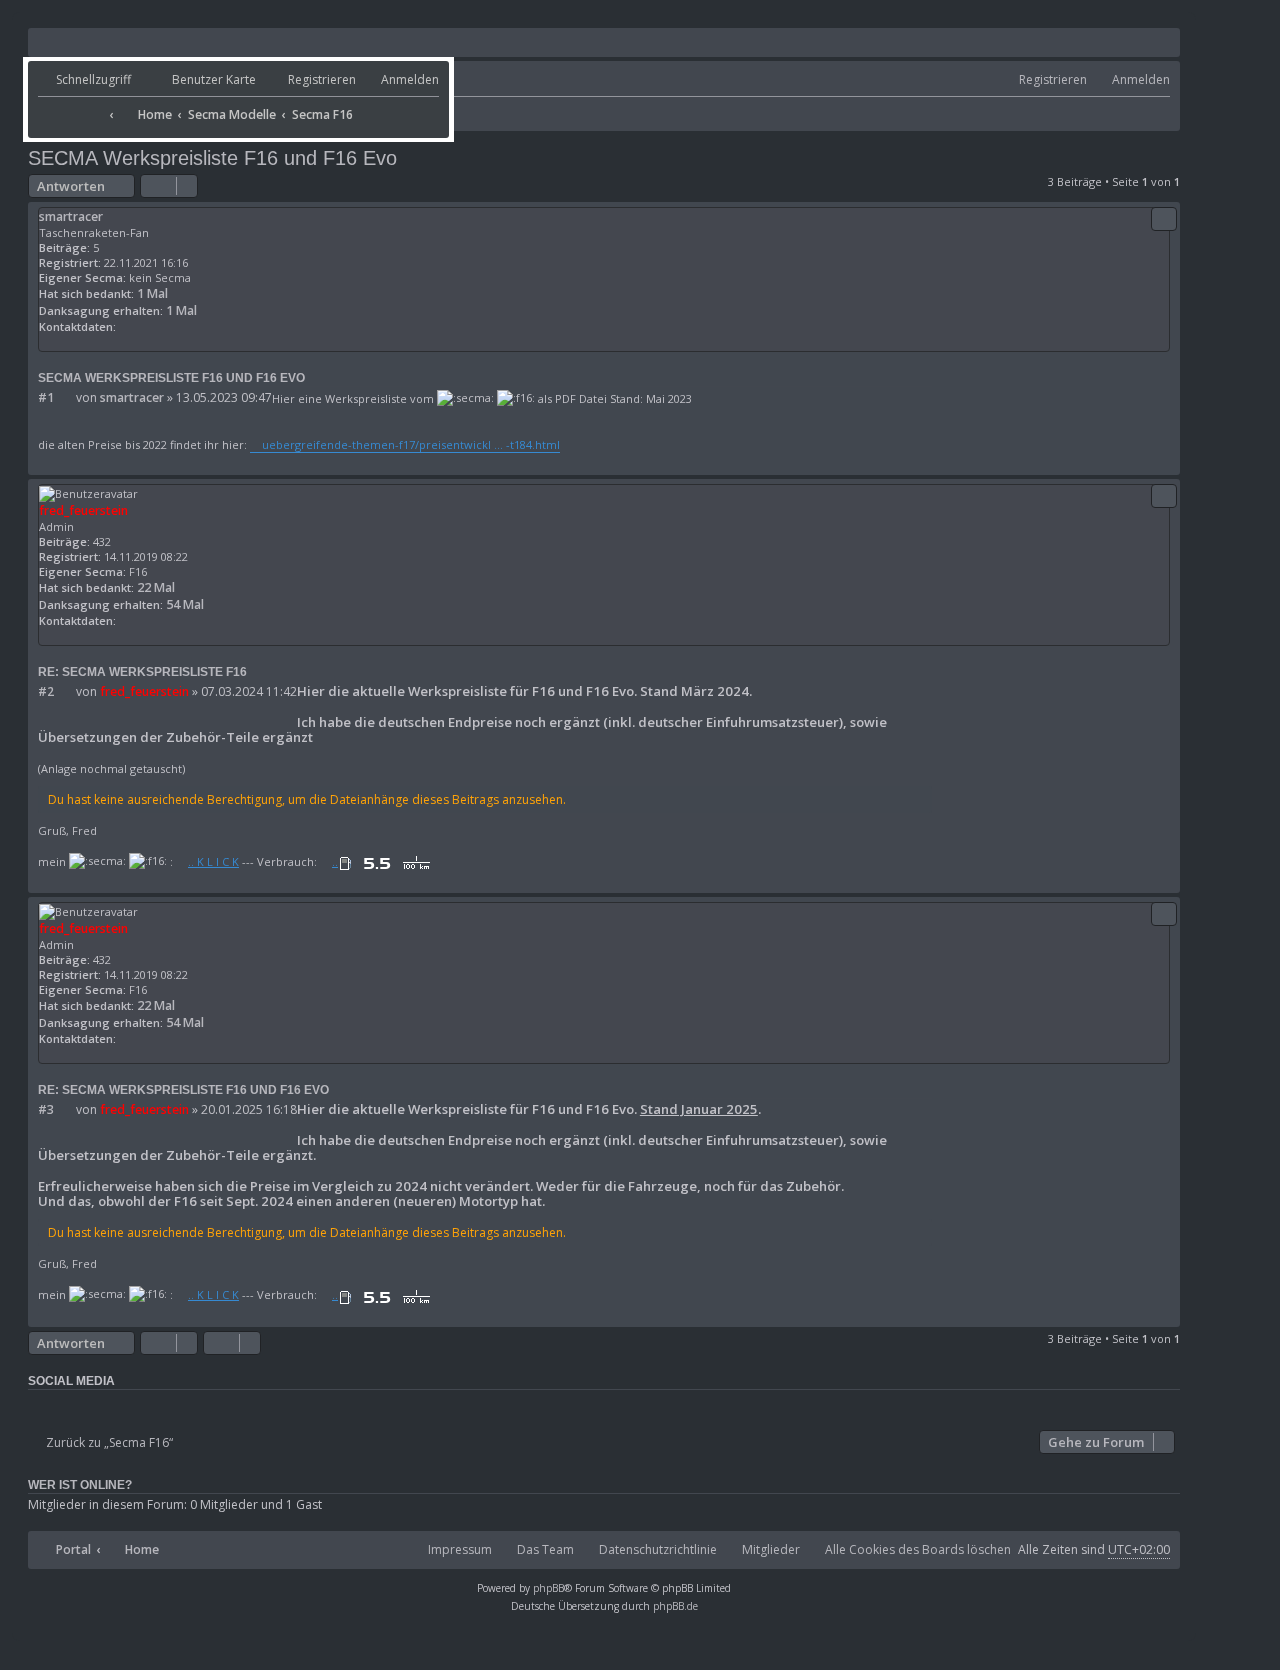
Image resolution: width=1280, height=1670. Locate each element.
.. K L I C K (213, 861)
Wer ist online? (80, 1485)
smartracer (71, 216)
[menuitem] (196, 80)
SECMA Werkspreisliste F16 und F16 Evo (212, 158)
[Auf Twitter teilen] (73, 1407)
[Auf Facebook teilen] (42, 1407)
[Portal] (71, 108)
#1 (46, 398)
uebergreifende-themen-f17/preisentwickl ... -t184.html (411, 444)
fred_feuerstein (83, 510)
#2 (46, 692)
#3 (46, 1110)
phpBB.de (675, 1606)
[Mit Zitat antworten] (1164, 219)
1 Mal (152, 293)
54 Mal (185, 604)
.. (335, 861)
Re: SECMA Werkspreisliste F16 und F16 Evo (183, 1090)
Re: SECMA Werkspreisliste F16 (142, 672)
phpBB (548, 1588)
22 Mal (156, 587)
